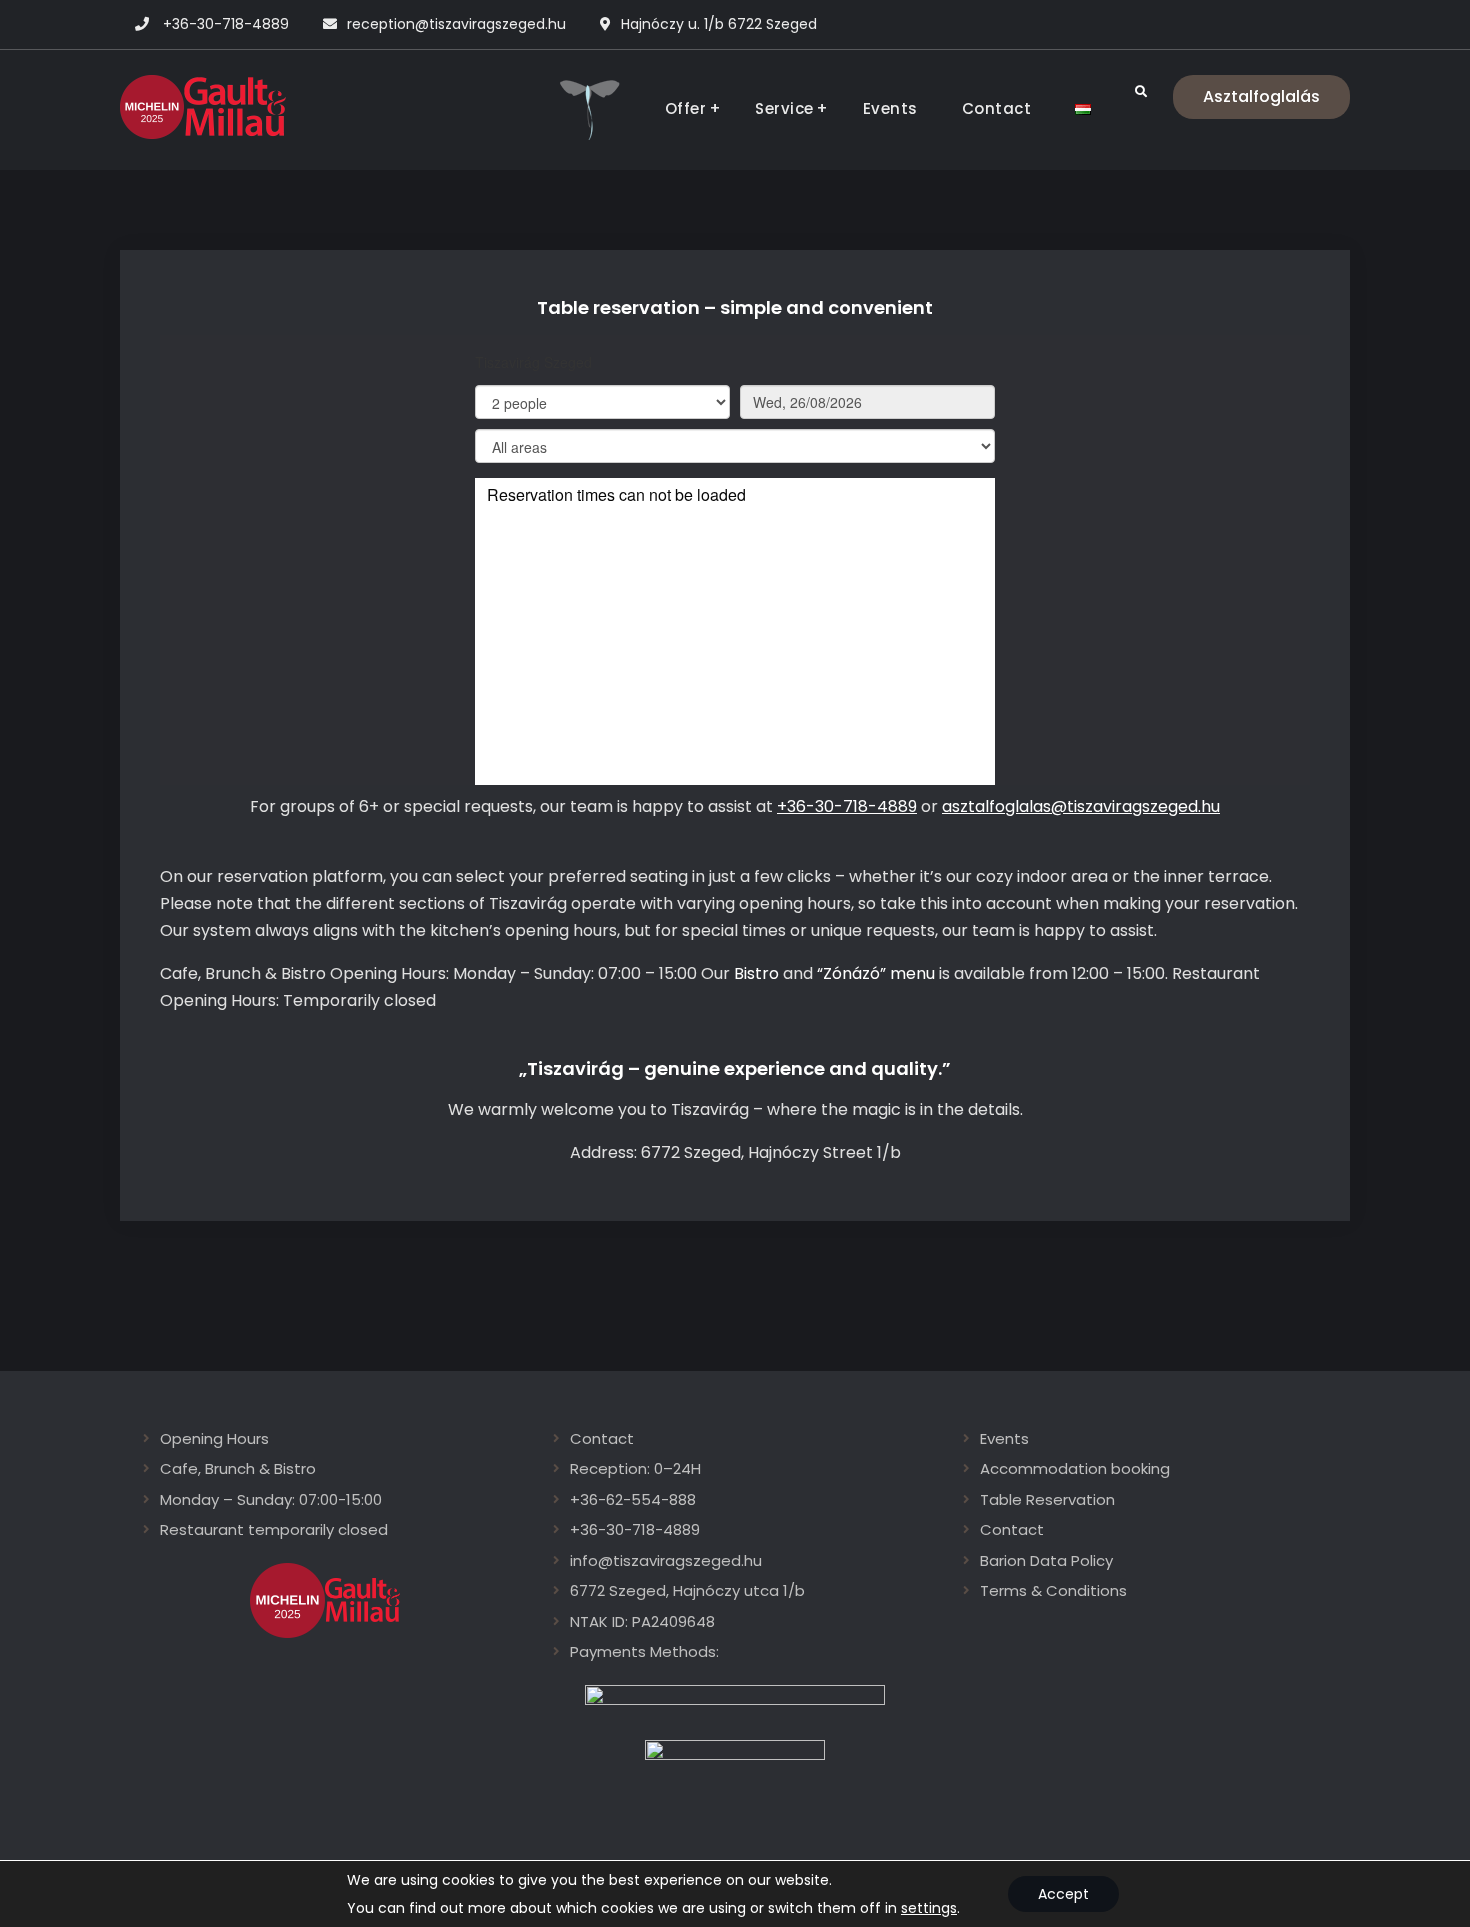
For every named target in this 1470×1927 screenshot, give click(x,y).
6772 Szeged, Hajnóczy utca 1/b (687, 1590)
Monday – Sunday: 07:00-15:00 (271, 1499)
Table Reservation (1047, 1499)
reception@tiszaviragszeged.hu (456, 24)
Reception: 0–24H (635, 1468)
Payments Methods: (644, 1651)
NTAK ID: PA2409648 (642, 1621)
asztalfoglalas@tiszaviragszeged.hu (1081, 806)
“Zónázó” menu (876, 973)
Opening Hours (214, 1438)
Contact (997, 108)
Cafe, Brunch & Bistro (238, 1468)
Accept (1063, 1894)
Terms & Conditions (1053, 1590)
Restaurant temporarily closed (274, 1529)
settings (929, 1908)
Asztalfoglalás (1261, 96)
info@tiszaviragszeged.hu (666, 1560)
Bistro (756, 973)
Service (784, 108)
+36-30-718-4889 (226, 24)
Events (890, 108)
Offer (686, 108)
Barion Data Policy (1046, 1560)
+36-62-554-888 (633, 1499)
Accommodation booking (1075, 1468)
